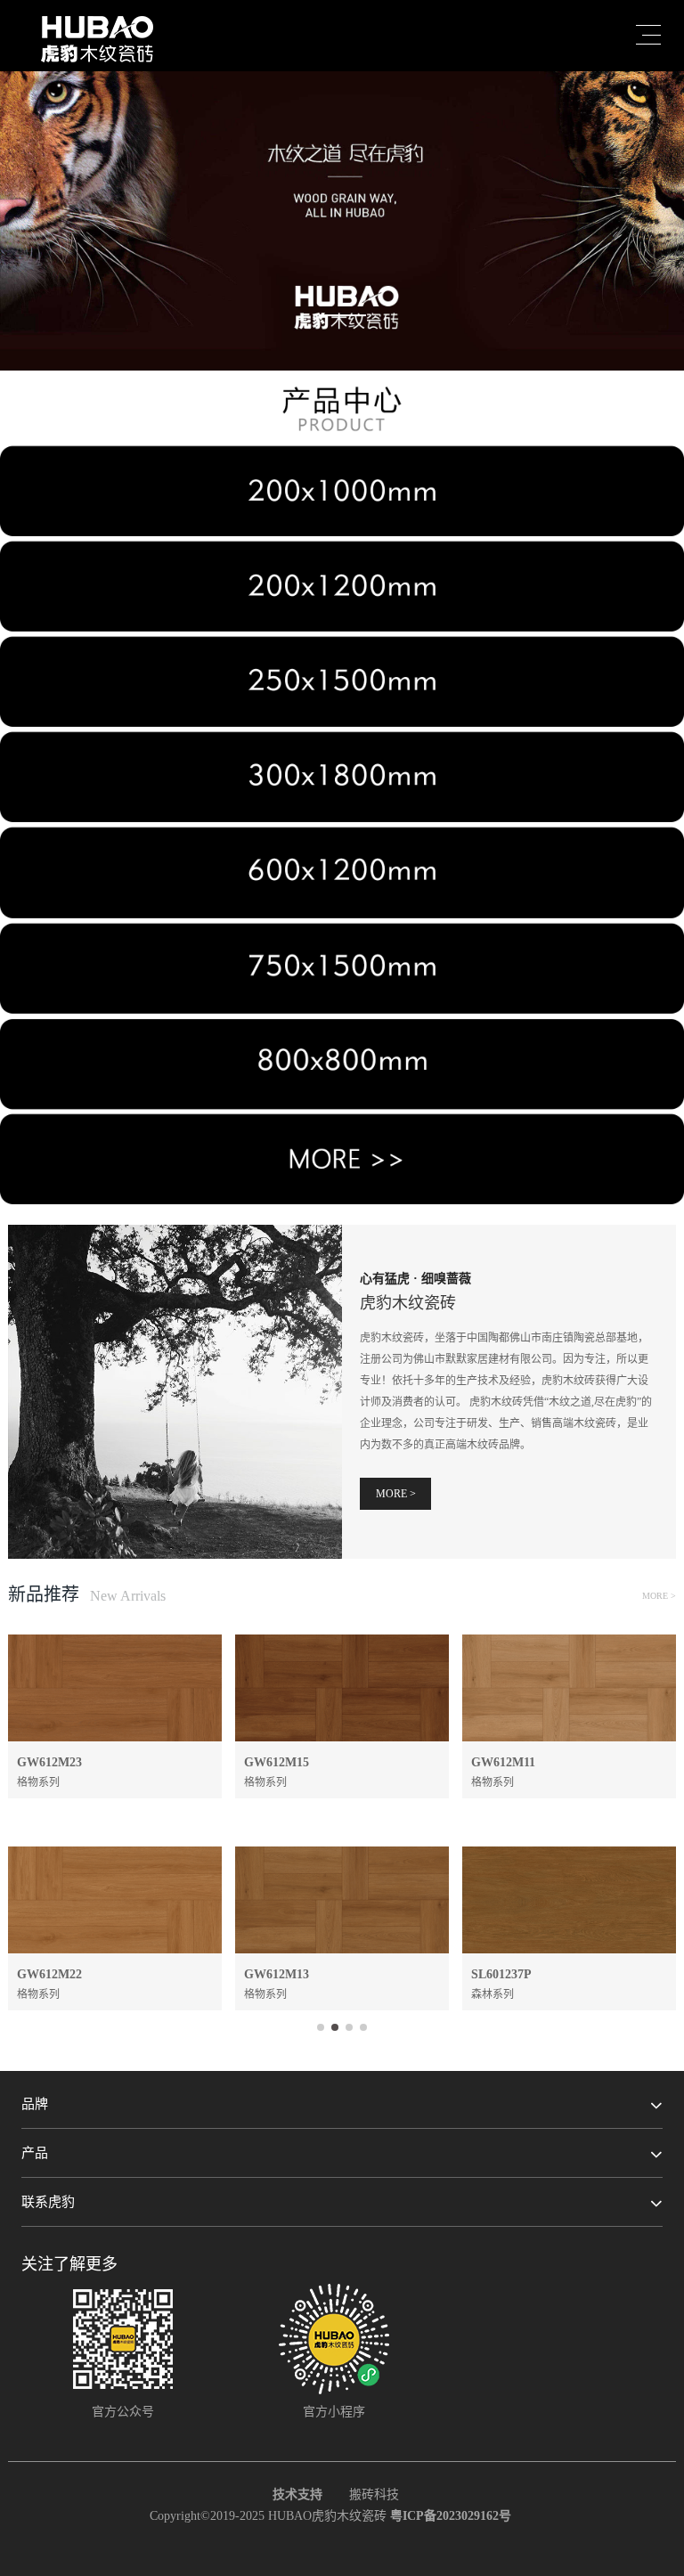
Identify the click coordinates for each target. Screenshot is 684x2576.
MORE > (396, 1494)
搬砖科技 (374, 2494)
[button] (342, 315)
